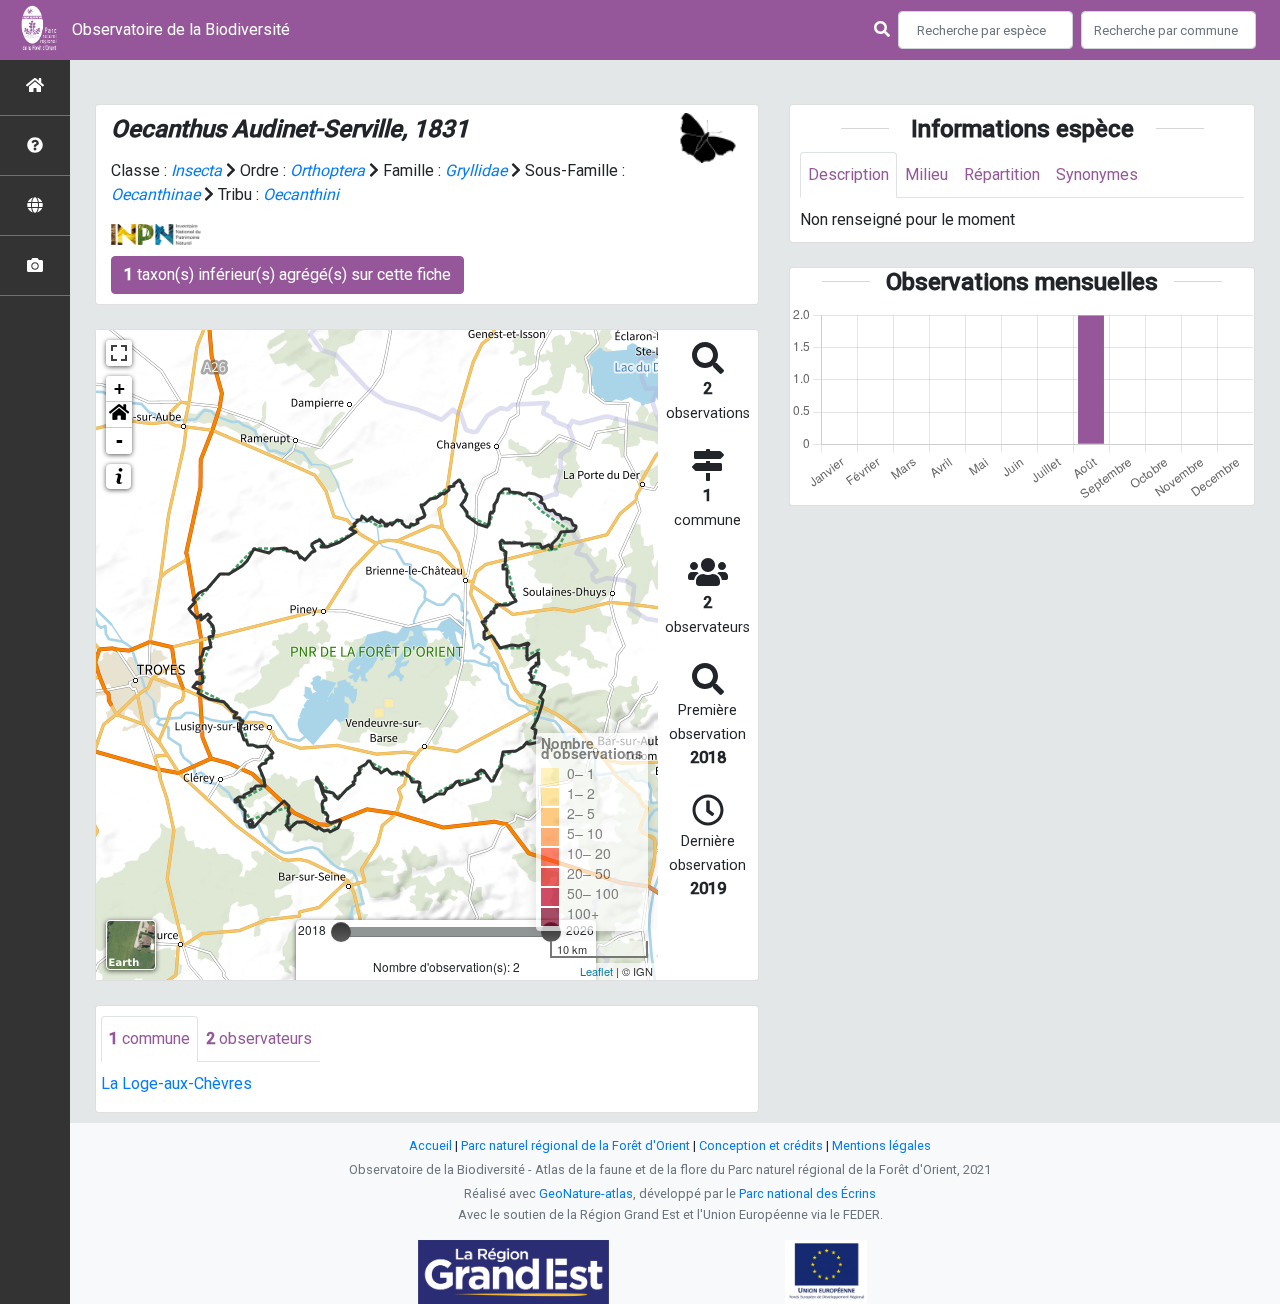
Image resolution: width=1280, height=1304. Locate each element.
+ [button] (119, 388)
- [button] (119, 440)
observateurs (259, 1038)
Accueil (430, 1145)
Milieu (926, 174)
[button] (119, 415)
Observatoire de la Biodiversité (181, 29)
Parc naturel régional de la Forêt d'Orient (575, 1145)
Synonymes (1097, 174)
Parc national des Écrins (807, 1193)
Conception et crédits (761, 1145)
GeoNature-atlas (586, 1193)
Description (848, 174)
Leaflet (596, 971)
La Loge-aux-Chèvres (176, 1083)
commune (149, 1038)
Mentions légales (881, 1145)
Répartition (1002, 174)
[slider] (341, 932)
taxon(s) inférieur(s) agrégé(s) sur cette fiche (287, 274)
